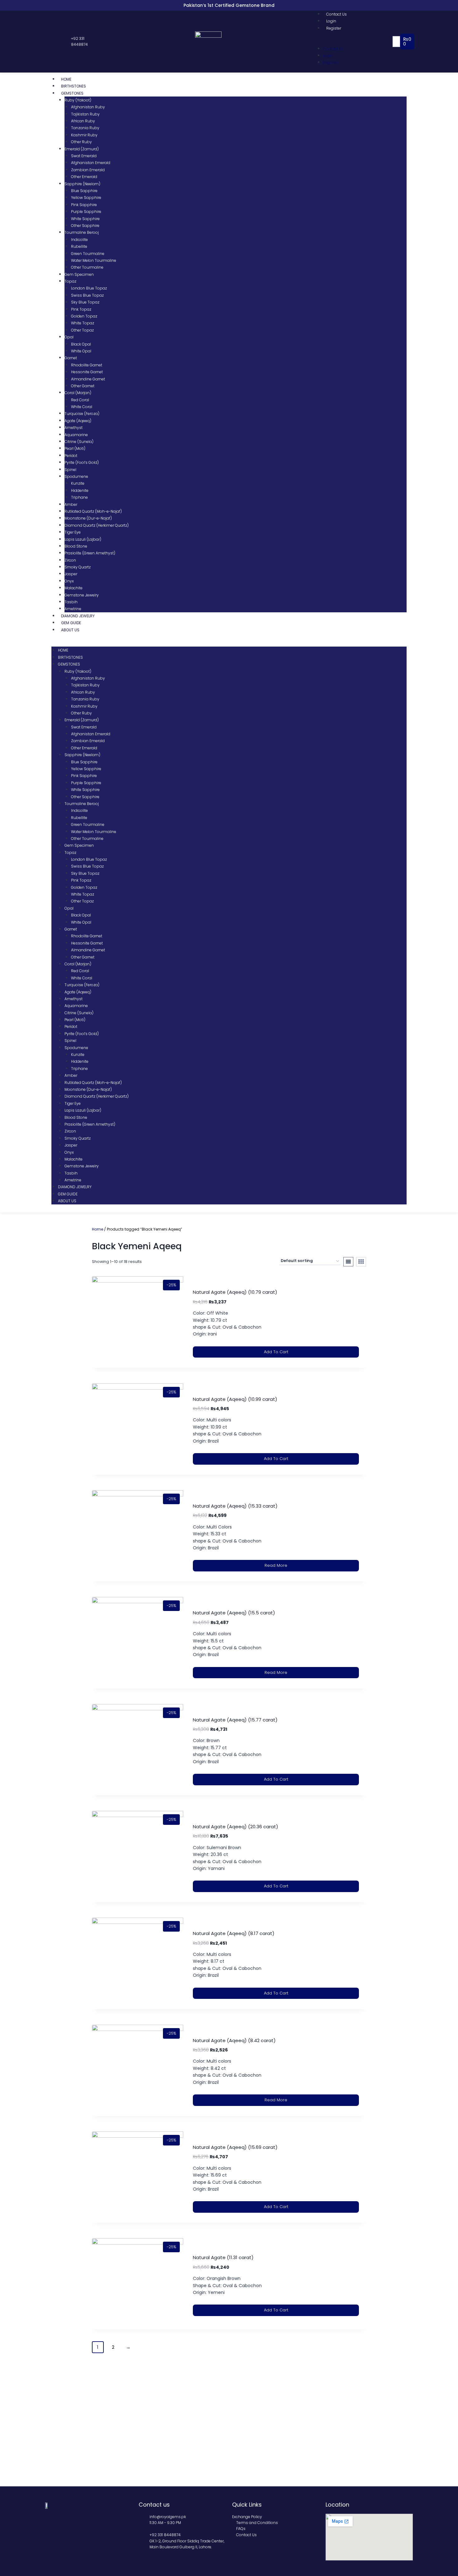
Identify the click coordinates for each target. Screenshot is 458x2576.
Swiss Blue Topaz (87, 295)
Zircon (70, 560)
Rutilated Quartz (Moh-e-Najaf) (93, 511)
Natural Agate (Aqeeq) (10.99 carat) (235, 1399)
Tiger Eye (73, 532)
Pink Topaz (81, 309)
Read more (276, 1565)
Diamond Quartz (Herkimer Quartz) (97, 525)
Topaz (70, 281)
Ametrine (73, 609)
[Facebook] (48, 42)
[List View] (348, 1262)
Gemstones (72, 93)
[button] (355, 41)
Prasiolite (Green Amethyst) (90, 553)
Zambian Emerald (88, 170)
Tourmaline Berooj (82, 232)
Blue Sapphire (84, 191)
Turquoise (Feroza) (82, 414)
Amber (71, 504)
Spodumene (76, 476)
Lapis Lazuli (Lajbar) (83, 539)
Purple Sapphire (86, 212)
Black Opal (81, 344)
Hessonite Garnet (87, 372)
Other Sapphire (85, 226)
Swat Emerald (84, 156)
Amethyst (74, 428)
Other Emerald (84, 177)
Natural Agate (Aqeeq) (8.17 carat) (234, 1933)
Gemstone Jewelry (82, 595)
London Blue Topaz (89, 288)
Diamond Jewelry (78, 616)
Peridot (71, 456)
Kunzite (78, 483)
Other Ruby (81, 142)
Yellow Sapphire (86, 198)
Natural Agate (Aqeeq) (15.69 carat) (235, 2147)
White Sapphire (85, 219)
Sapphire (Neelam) (82, 184)
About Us (70, 630)
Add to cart (276, 1352)
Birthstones (74, 86)
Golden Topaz (84, 316)
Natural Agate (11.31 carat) (223, 2257)
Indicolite (79, 240)
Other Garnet (83, 386)
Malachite (74, 588)
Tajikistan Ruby (85, 114)
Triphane (79, 497)
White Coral (82, 407)
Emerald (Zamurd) (82, 149)
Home (66, 79)
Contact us (154, 2505)
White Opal (81, 351)
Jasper (71, 574)
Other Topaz (82, 330)
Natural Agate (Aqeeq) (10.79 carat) (235, 1292)
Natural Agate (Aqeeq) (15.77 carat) (235, 1720)
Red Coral (80, 400)
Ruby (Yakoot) (78, 100)
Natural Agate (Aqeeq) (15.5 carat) (234, 1613)
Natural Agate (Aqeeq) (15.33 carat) (235, 1506)
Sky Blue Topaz (85, 302)
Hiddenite (80, 490)
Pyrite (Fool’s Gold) (82, 462)
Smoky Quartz (78, 567)
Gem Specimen (79, 274)
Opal (69, 337)
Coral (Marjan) (78, 393)
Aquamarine (76, 435)
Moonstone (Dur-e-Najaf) (88, 518)
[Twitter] (55, 42)
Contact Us (336, 14)
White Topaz (83, 323)
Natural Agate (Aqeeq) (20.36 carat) (236, 1827)
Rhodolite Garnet (87, 365)
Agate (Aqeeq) (78, 421)
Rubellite (79, 246)
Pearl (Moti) (75, 448)
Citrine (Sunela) (79, 442)
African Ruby (83, 121)
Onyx (69, 581)
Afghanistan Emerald (91, 163)
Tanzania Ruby (85, 128)
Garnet (71, 358)
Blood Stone (76, 546)
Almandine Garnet (88, 379)
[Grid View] (361, 1262)
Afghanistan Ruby (88, 107)
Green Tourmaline (88, 254)
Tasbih (71, 602)
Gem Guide (71, 623)
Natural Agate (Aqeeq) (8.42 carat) (234, 2040)
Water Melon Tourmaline (94, 260)
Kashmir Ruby (84, 135)
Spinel (70, 470)
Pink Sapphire (84, 205)
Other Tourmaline (87, 267)
